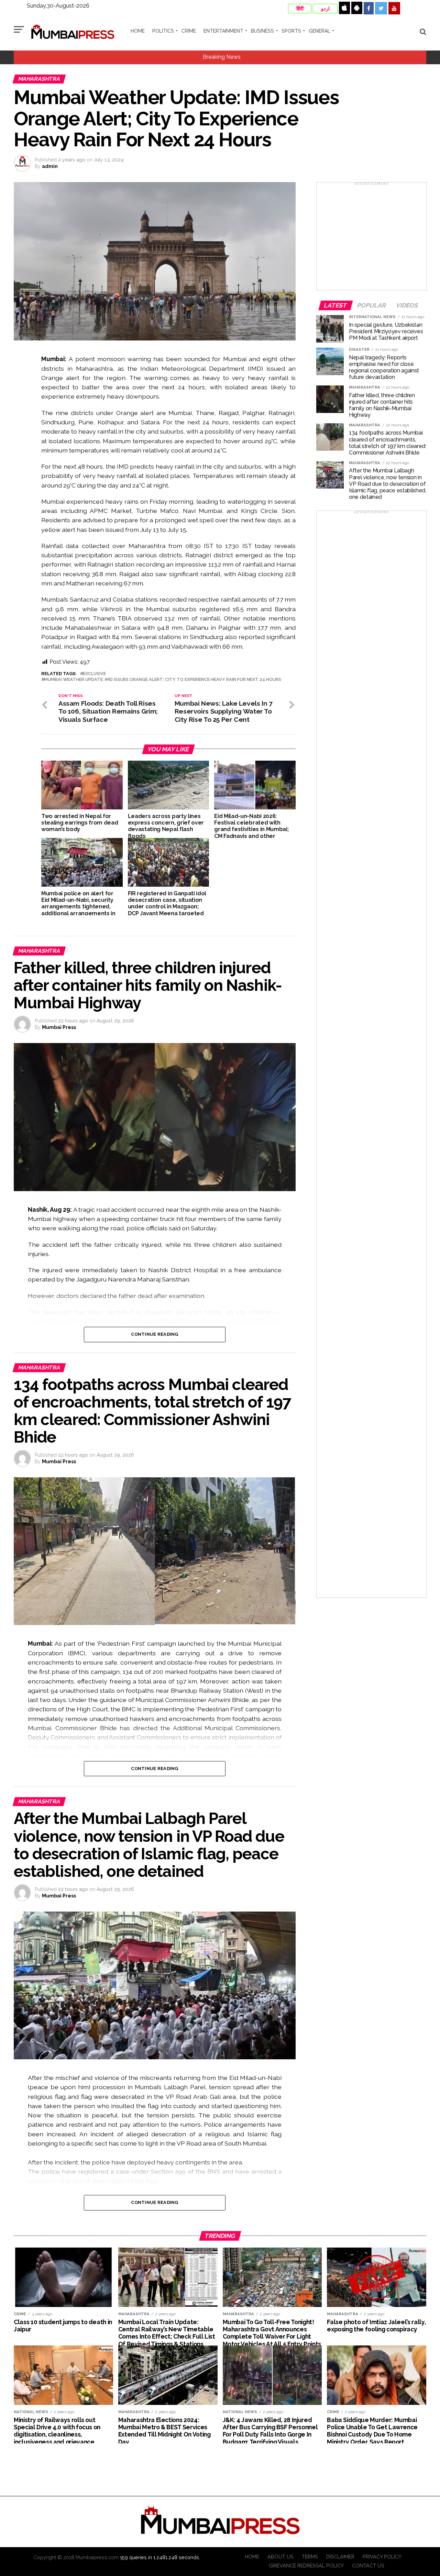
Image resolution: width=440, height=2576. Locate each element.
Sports (291, 31)
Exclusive (94, 674)
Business (262, 31)
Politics (163, 31)
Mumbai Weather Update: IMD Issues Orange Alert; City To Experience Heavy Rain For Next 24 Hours (163, 680)
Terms (310, 2557)
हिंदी (300, 9)
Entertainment (223, 31)
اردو (325, 9)
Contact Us (368, 2566)
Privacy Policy (382, 2557)
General (320, 31)
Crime (189, 31)
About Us (280, 2557)
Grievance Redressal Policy (306, 2566)
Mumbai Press (59, 1027)
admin (50, 166)
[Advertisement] (372, 238)
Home (138, 31)
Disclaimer (340, 2557)
